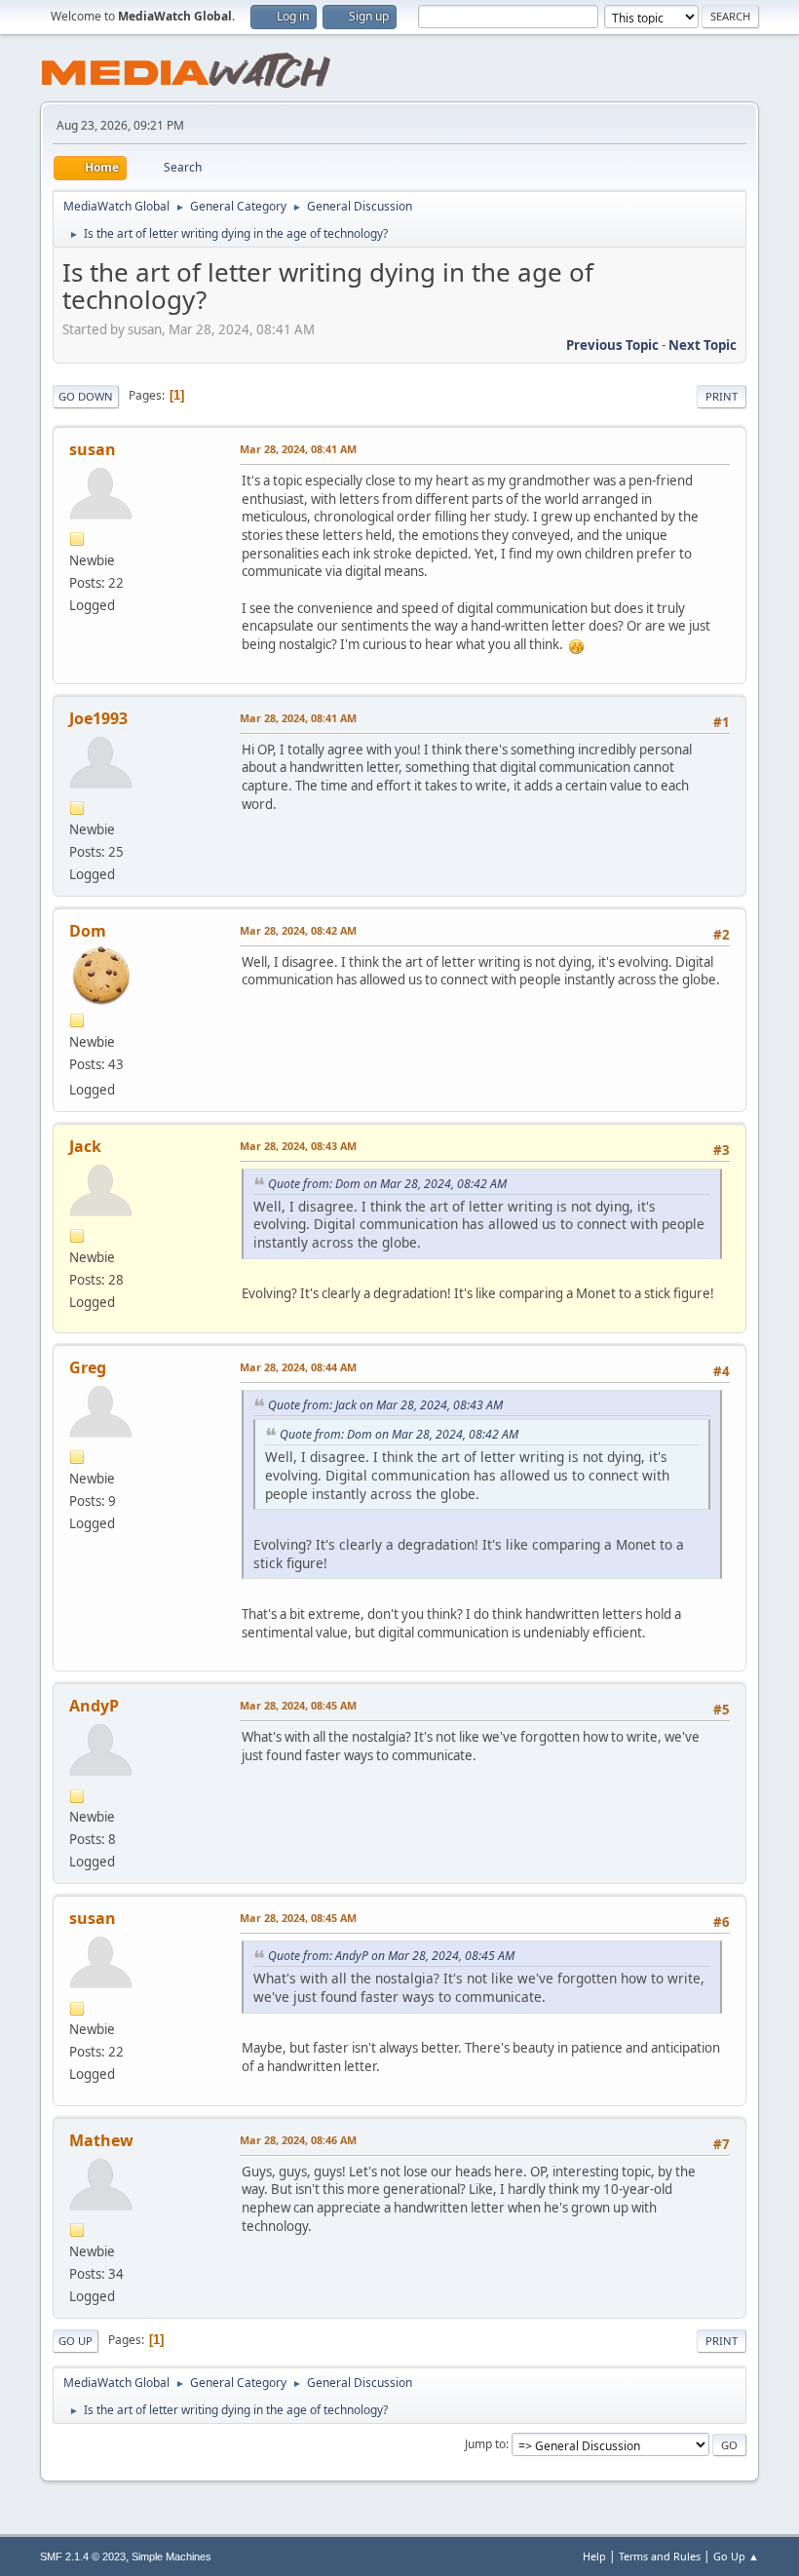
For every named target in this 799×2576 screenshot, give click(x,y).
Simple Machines (171, 2557)
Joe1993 (98, 718)
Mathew (101, 2140)
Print (722, 396)
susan (93, 449)
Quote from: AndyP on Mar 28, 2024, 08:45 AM (391, 1956)
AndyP (94, 1706)
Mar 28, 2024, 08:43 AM (298, 1146)
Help (594, 2556)
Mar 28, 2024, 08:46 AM (298, 2140)
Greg (88, 1367)
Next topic (703, 345)
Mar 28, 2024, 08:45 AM (298, 1705)
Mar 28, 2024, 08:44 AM (298, 1367)
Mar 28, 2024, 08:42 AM (298, 930)
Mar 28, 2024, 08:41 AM (298, 449)
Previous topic (612, 345)
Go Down (86, 396)
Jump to (485, 2444)
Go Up (76, 2341)
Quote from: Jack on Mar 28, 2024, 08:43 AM (385, 1405)
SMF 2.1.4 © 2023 (83, 2557)
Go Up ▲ (736, 2556)
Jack (85, 1146)
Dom (88, 931)
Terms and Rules (660, 2556)
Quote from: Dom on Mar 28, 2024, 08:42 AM (387, 1184)
